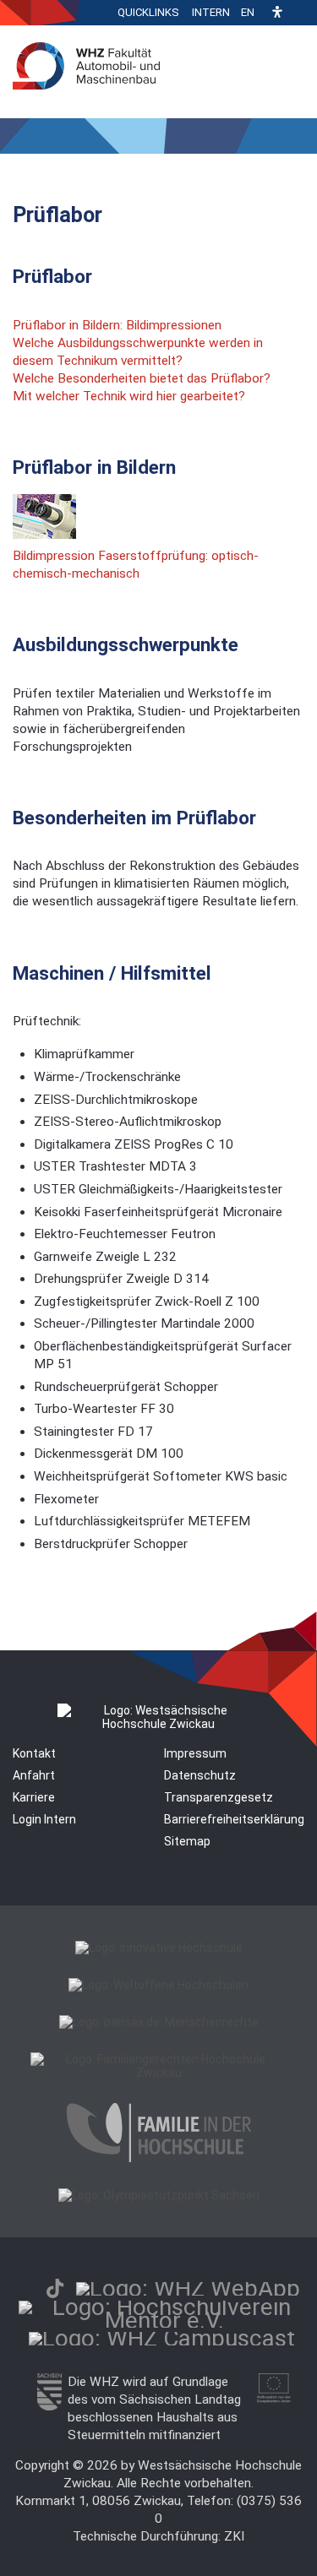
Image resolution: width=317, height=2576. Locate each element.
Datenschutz (200, 1775)
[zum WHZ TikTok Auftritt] (55, 2288)
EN (248, 12)
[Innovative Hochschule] (159, 1948)
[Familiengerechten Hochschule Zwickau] (158, 2073)
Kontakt (34, 1753)
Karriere (34, 1797)
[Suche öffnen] (300, 13)
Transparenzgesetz (219, 1797)
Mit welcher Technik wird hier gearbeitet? (129, 396)
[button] (277, 13)
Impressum (195, 1753)
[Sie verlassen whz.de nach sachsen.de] (49, 2406)
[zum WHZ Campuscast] (162, 2338)
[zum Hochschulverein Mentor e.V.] (164, 2321)
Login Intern (44, 1819)
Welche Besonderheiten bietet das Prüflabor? (142, 378)
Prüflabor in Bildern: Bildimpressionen (117, 325)
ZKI (234, 2536)
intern (211, 12)
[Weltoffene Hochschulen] (158, 1985)
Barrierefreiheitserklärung (234, 1819)
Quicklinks (148, 12)
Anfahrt (34, 1775)
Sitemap (187, 1841)
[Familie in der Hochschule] (159, 2158)
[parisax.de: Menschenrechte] (159, 2022)
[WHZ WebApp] (188, 2288)
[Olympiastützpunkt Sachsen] (159, 2195)
